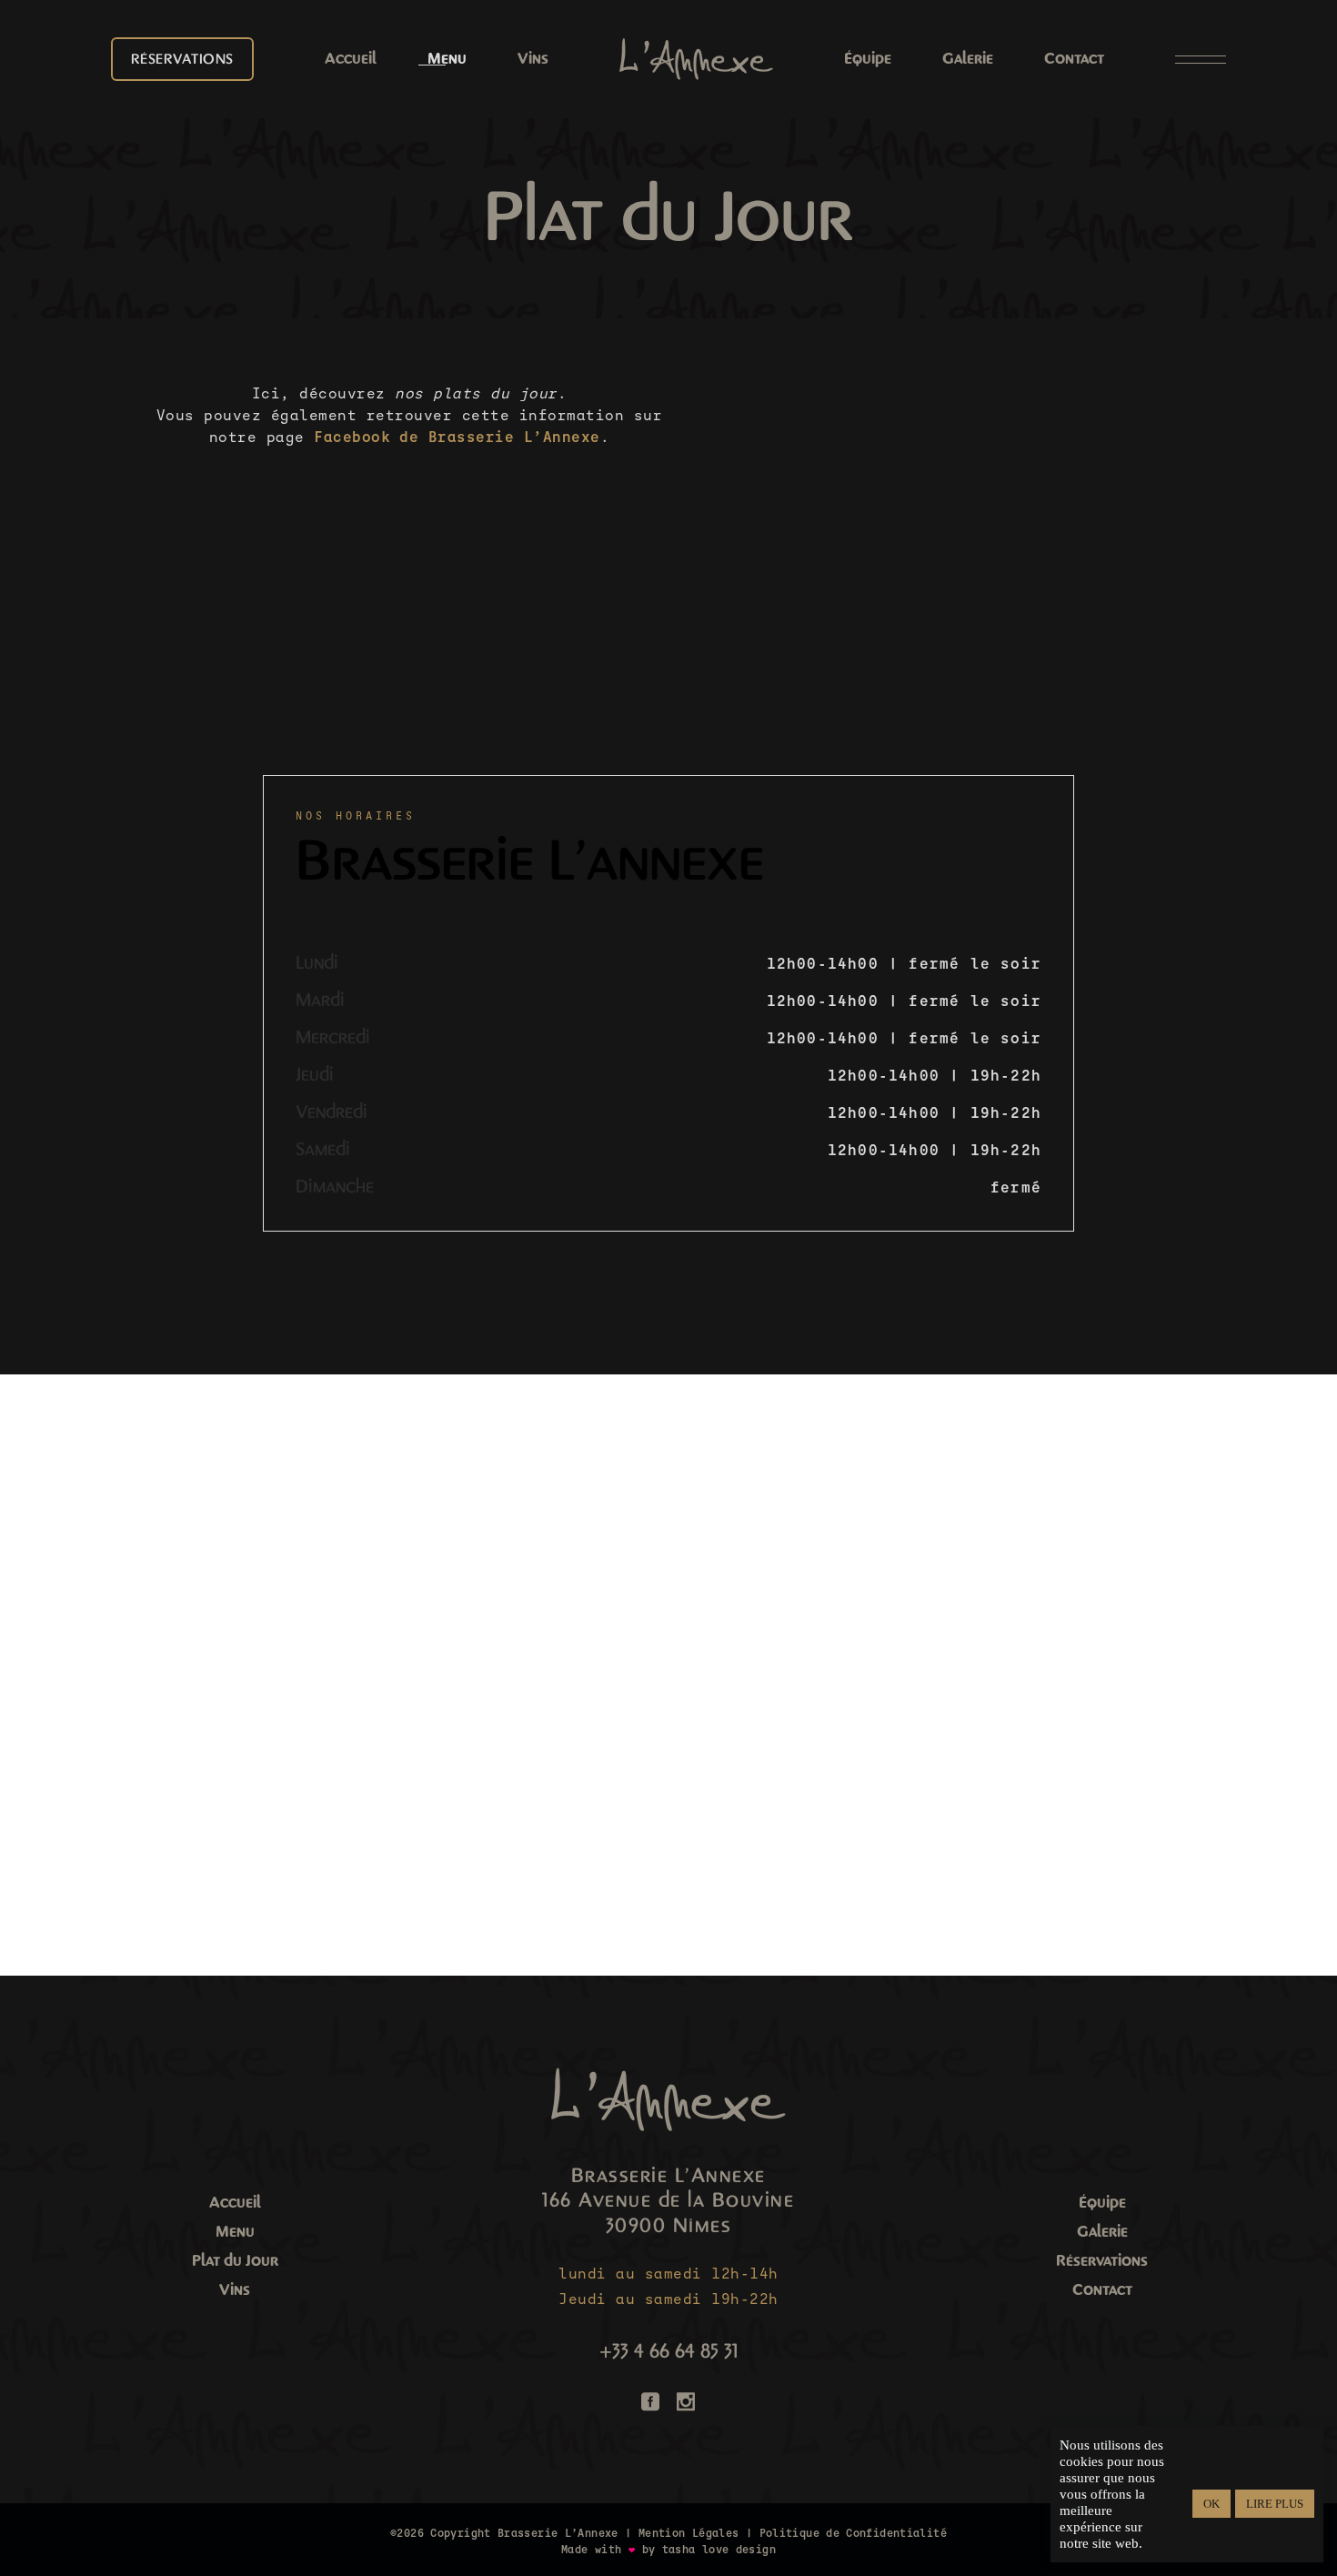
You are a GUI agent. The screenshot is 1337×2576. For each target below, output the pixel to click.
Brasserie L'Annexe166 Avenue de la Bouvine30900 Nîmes (668, 2201)
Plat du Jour (235, 2261)
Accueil (235, 2203)
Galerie (1102, 2232)
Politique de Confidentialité (853, 2533)
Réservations (1102, 2261)
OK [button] (1211, 2504)
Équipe (1102, 2203)
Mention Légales (689, 2533)
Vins (235, 2290)
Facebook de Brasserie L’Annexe (457, 437)
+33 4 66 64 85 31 (668, 2351)
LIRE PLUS (1275, 2504)
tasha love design (719, 2550)
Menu (235, 2232)
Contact (1102, 2290)
